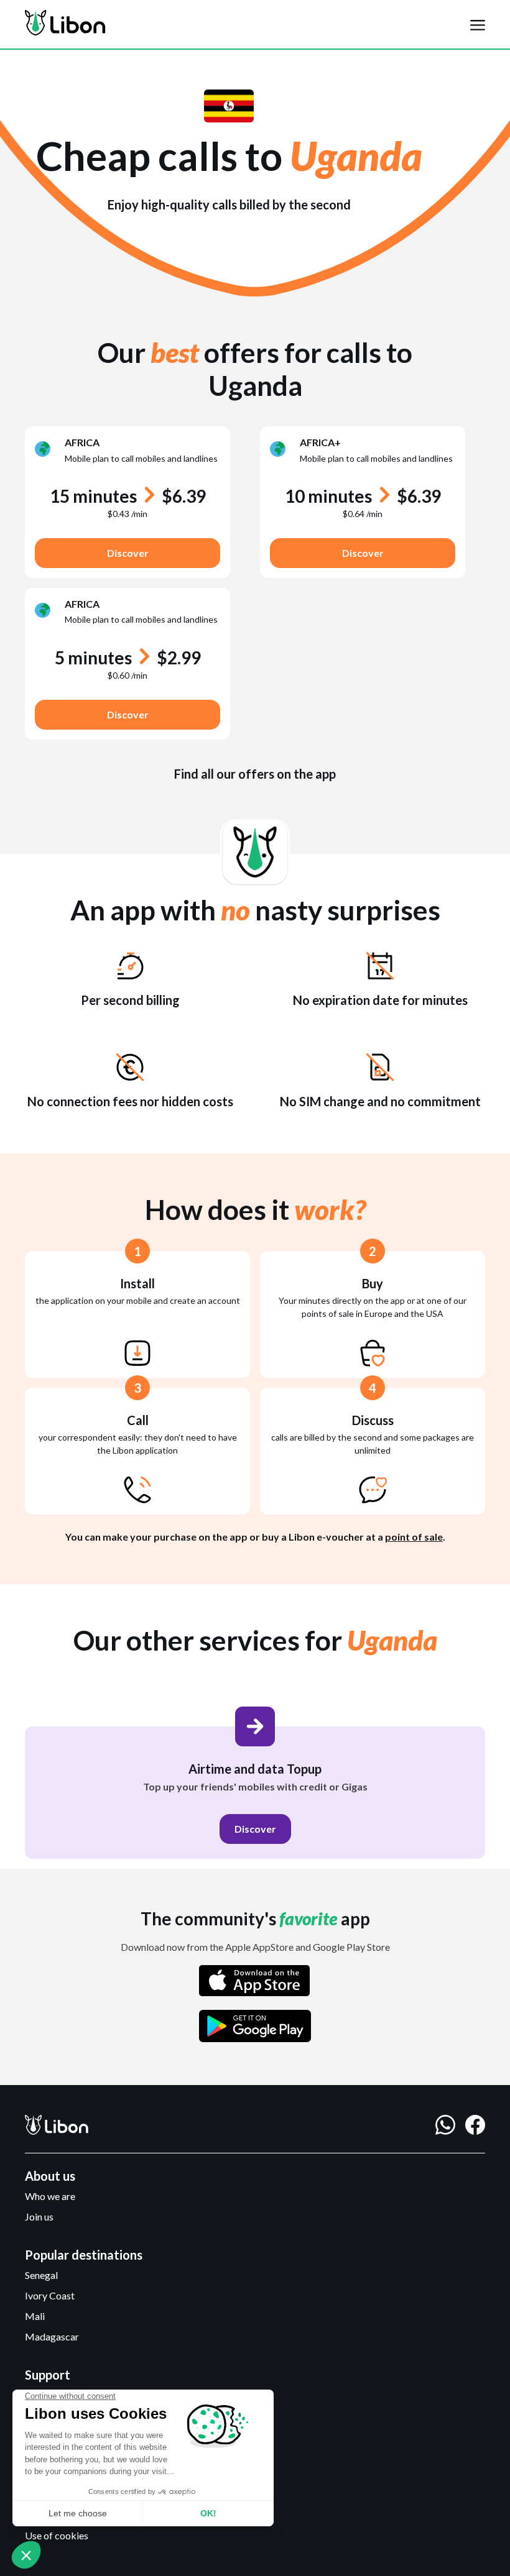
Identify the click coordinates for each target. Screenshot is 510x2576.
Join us (39, 2216)
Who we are (50, 2196)
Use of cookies (57, 2535)
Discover (128, 553)
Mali (35, 2316)
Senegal (41, 2275)
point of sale (414, 1537)
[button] (478, 24)
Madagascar (52, 2336)
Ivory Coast (50, 2295)
